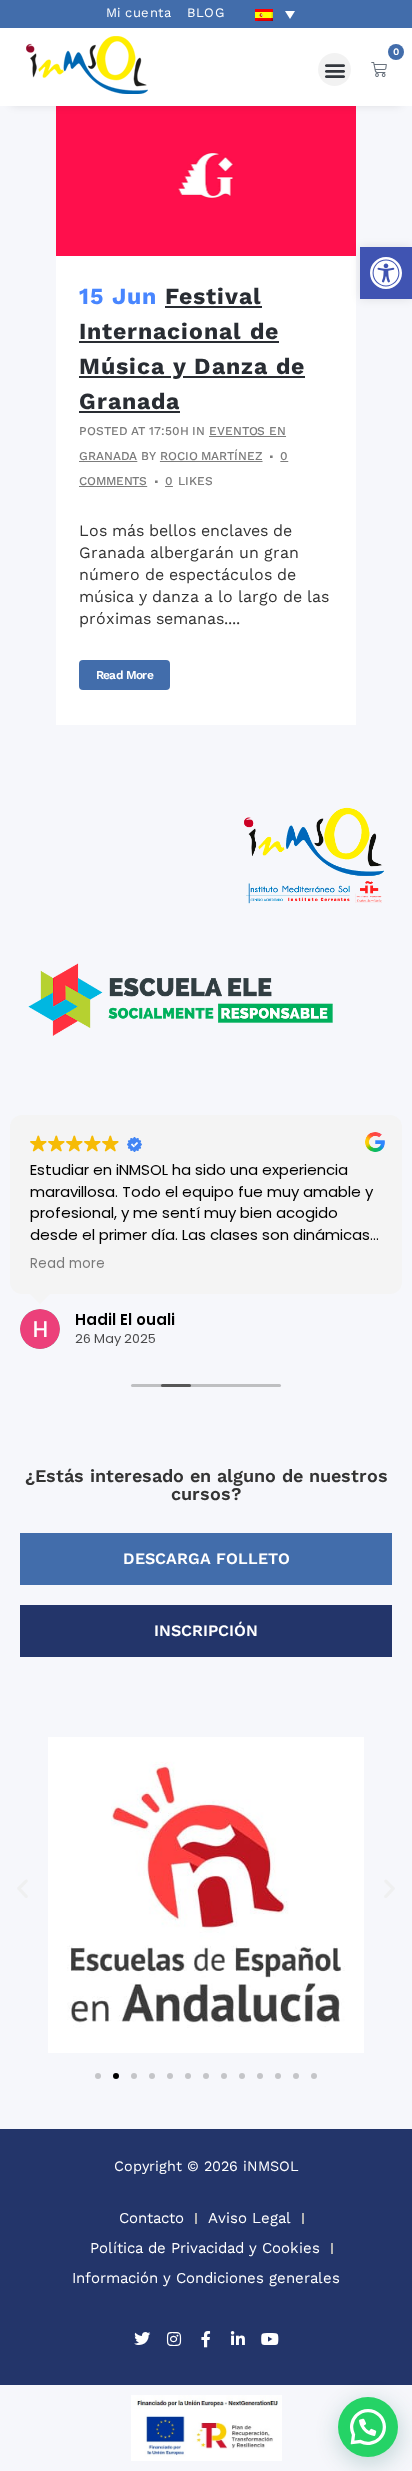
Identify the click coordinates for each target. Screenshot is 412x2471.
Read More (124, 675)
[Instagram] (174, 2339)
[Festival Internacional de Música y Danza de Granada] (206, 181)
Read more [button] (67, 1264)
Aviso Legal (249, 2218)
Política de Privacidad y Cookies (205, 2248)
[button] (386, 273)
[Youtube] (270, 2339)
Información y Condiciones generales (206, 2278)
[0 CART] (379, 69)
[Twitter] (142, 2339)
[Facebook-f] (206, 2339)
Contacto (151, 2218)
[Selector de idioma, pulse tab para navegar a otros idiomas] (275, 14)
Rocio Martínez (211, 456)
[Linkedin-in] (238, 2339)
